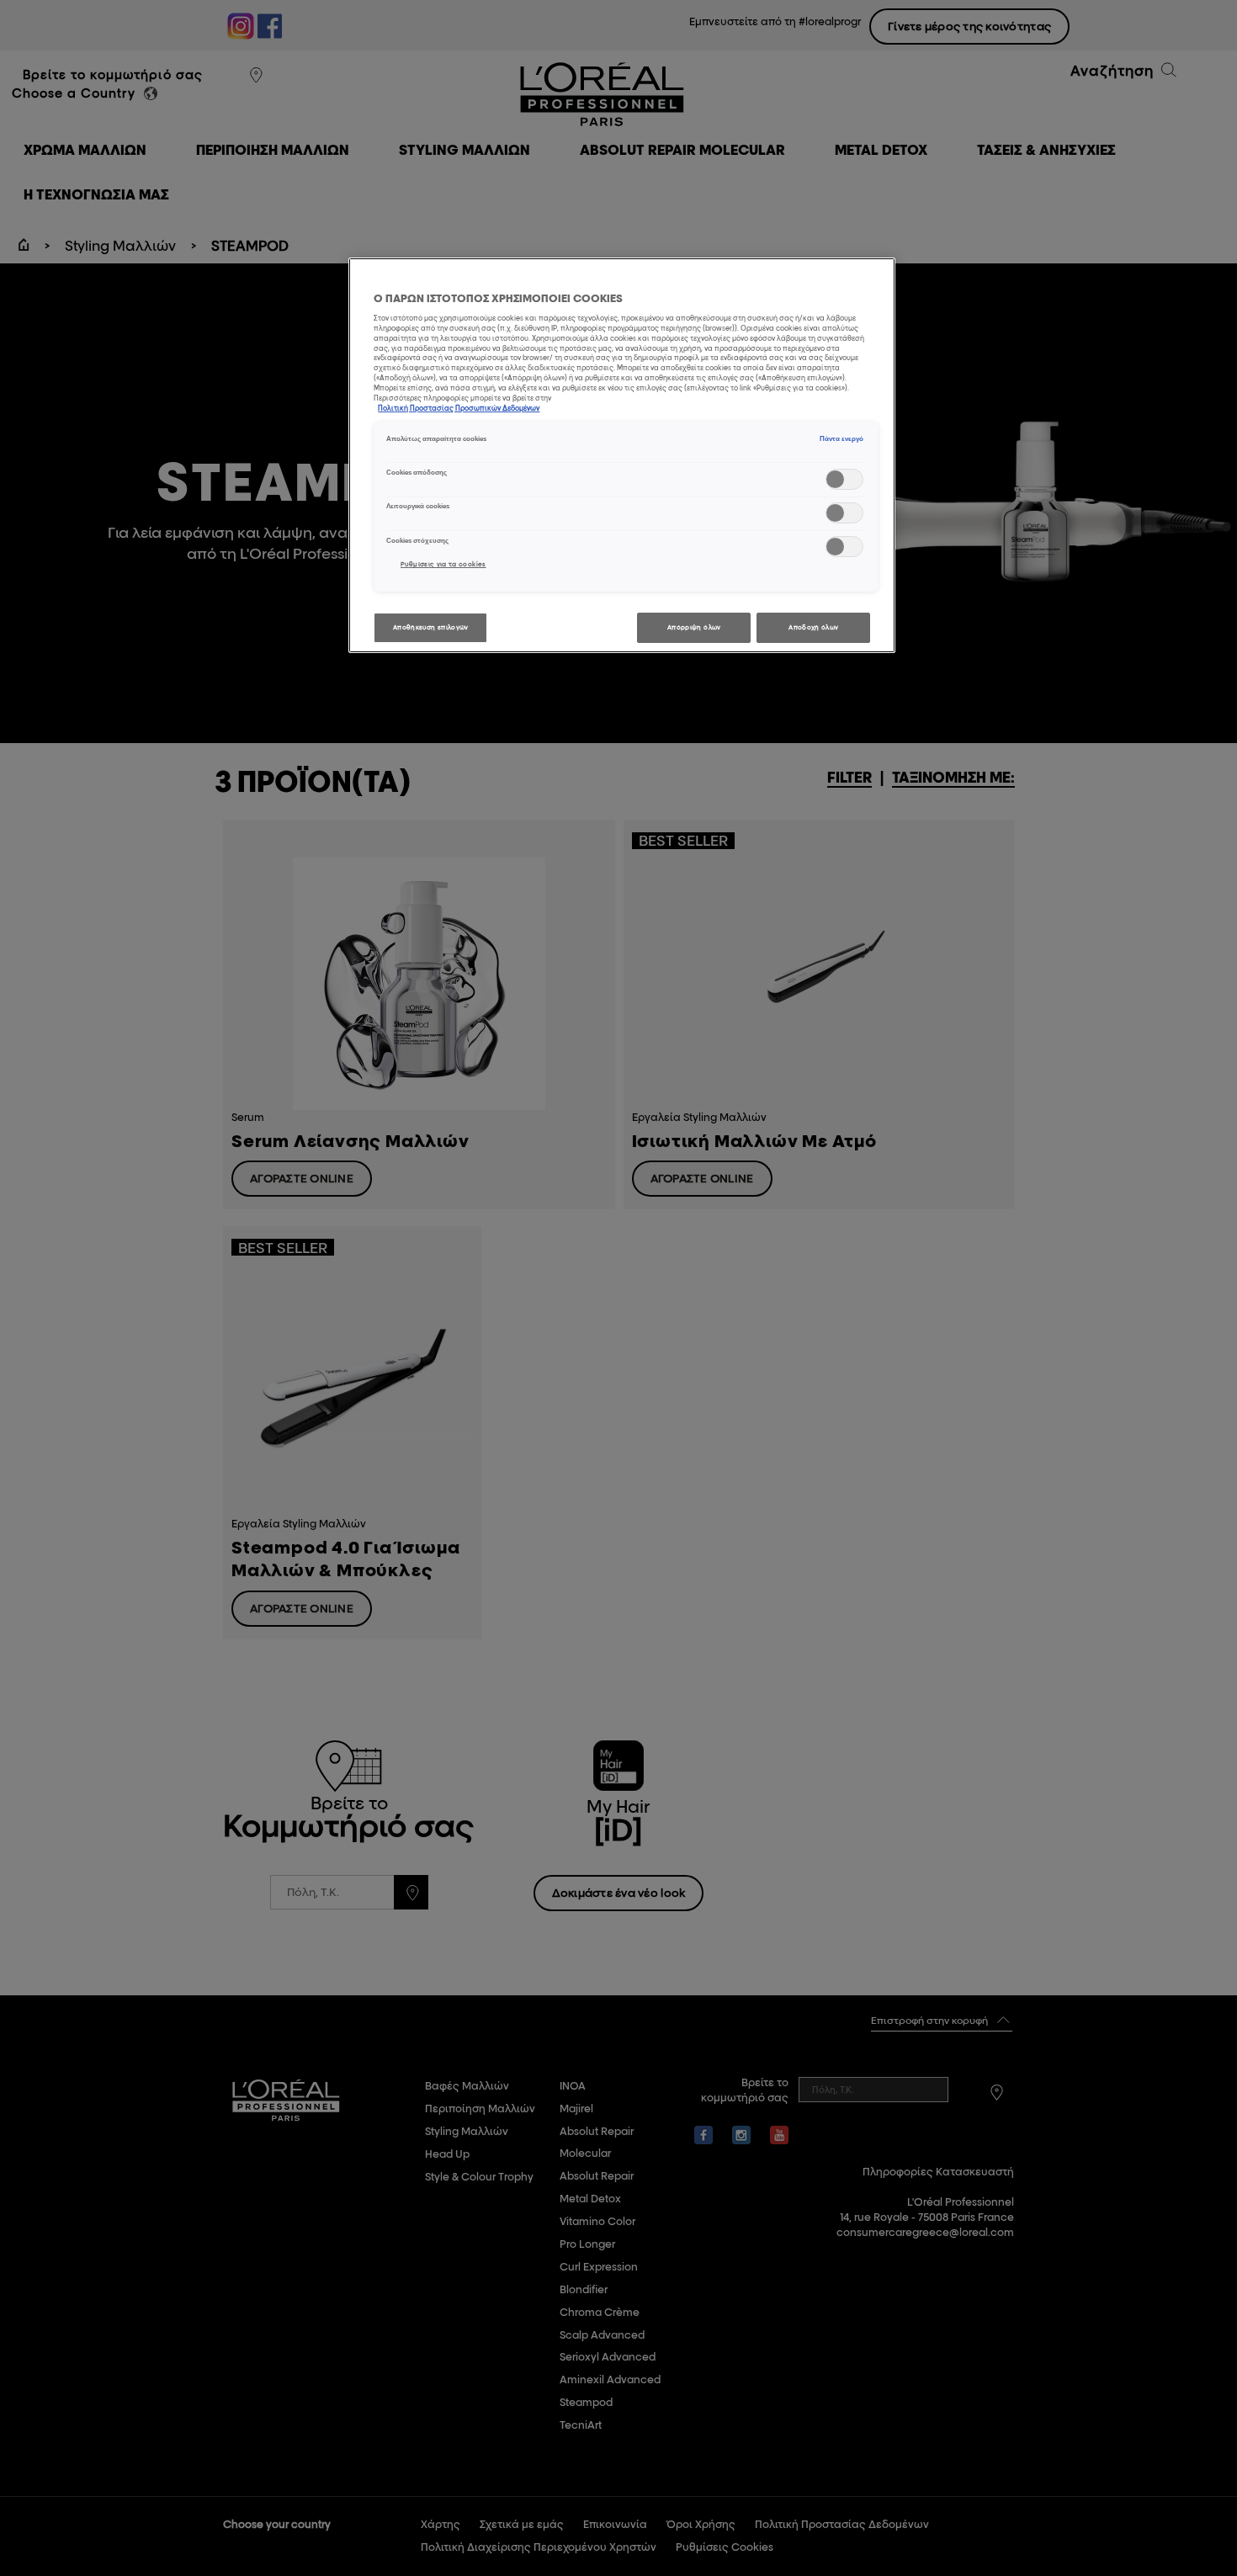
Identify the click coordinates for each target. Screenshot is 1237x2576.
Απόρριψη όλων (694, 627)
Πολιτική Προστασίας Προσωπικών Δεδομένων (459, 408)
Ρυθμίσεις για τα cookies (443, 564)
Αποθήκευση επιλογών (431, 627)
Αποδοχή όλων (813, 627)
